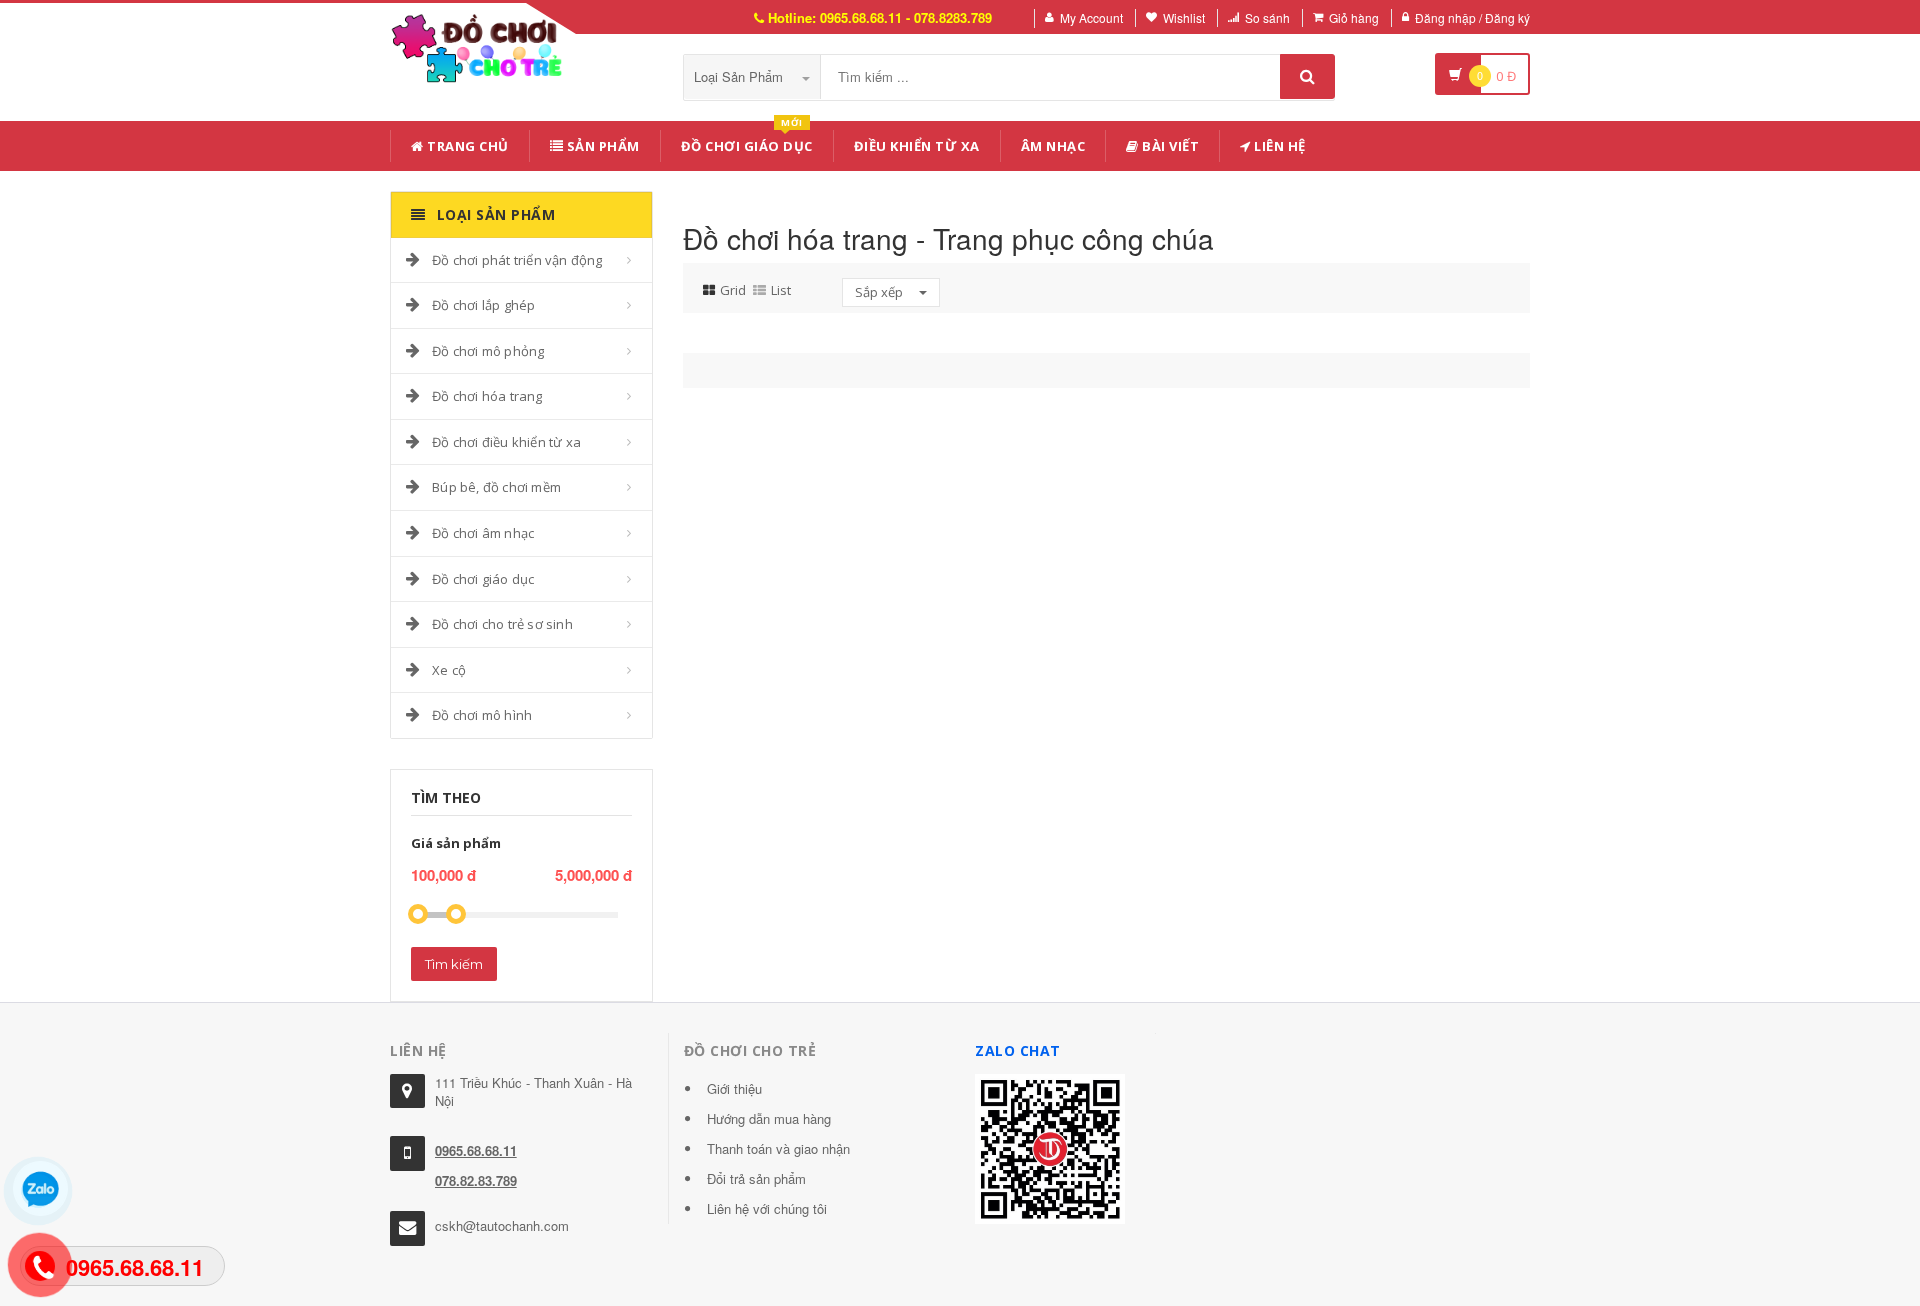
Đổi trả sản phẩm (756, 1178)
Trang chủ (466, 146)
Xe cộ (449, 670)
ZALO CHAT (1018, 1050)
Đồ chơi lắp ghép (483, 305)
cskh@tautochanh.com (502, 1225)
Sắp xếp (880, 292)
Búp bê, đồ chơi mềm (496, 487)
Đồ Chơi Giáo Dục (747, 142)
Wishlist (1184, 17)
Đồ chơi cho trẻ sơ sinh (502, 624)
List (781, 290)
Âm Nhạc (1053, 146)
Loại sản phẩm (740, 76)
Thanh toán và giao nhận (778, 1148)
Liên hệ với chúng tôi (767, 1208)
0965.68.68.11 (476, 1150)
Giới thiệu (734, 1088)
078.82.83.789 (476, 1180)
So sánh (1267, 17)
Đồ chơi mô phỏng (488, 351)
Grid (733, 290)
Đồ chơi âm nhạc (483, 533)
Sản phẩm (601, 146)
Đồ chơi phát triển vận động (517, 260)
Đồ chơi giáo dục (483, 579)
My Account (1091, 17)
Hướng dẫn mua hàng (769, 1118)
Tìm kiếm (454, 964)
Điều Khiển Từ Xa (917, 146)
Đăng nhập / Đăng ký (1472, 17)
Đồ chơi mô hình (482, 715)
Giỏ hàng (1354, 17)
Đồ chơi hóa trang (487, 396)
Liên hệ (1278, 146)
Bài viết (1169, 146)
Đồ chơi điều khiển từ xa (506, 442)
